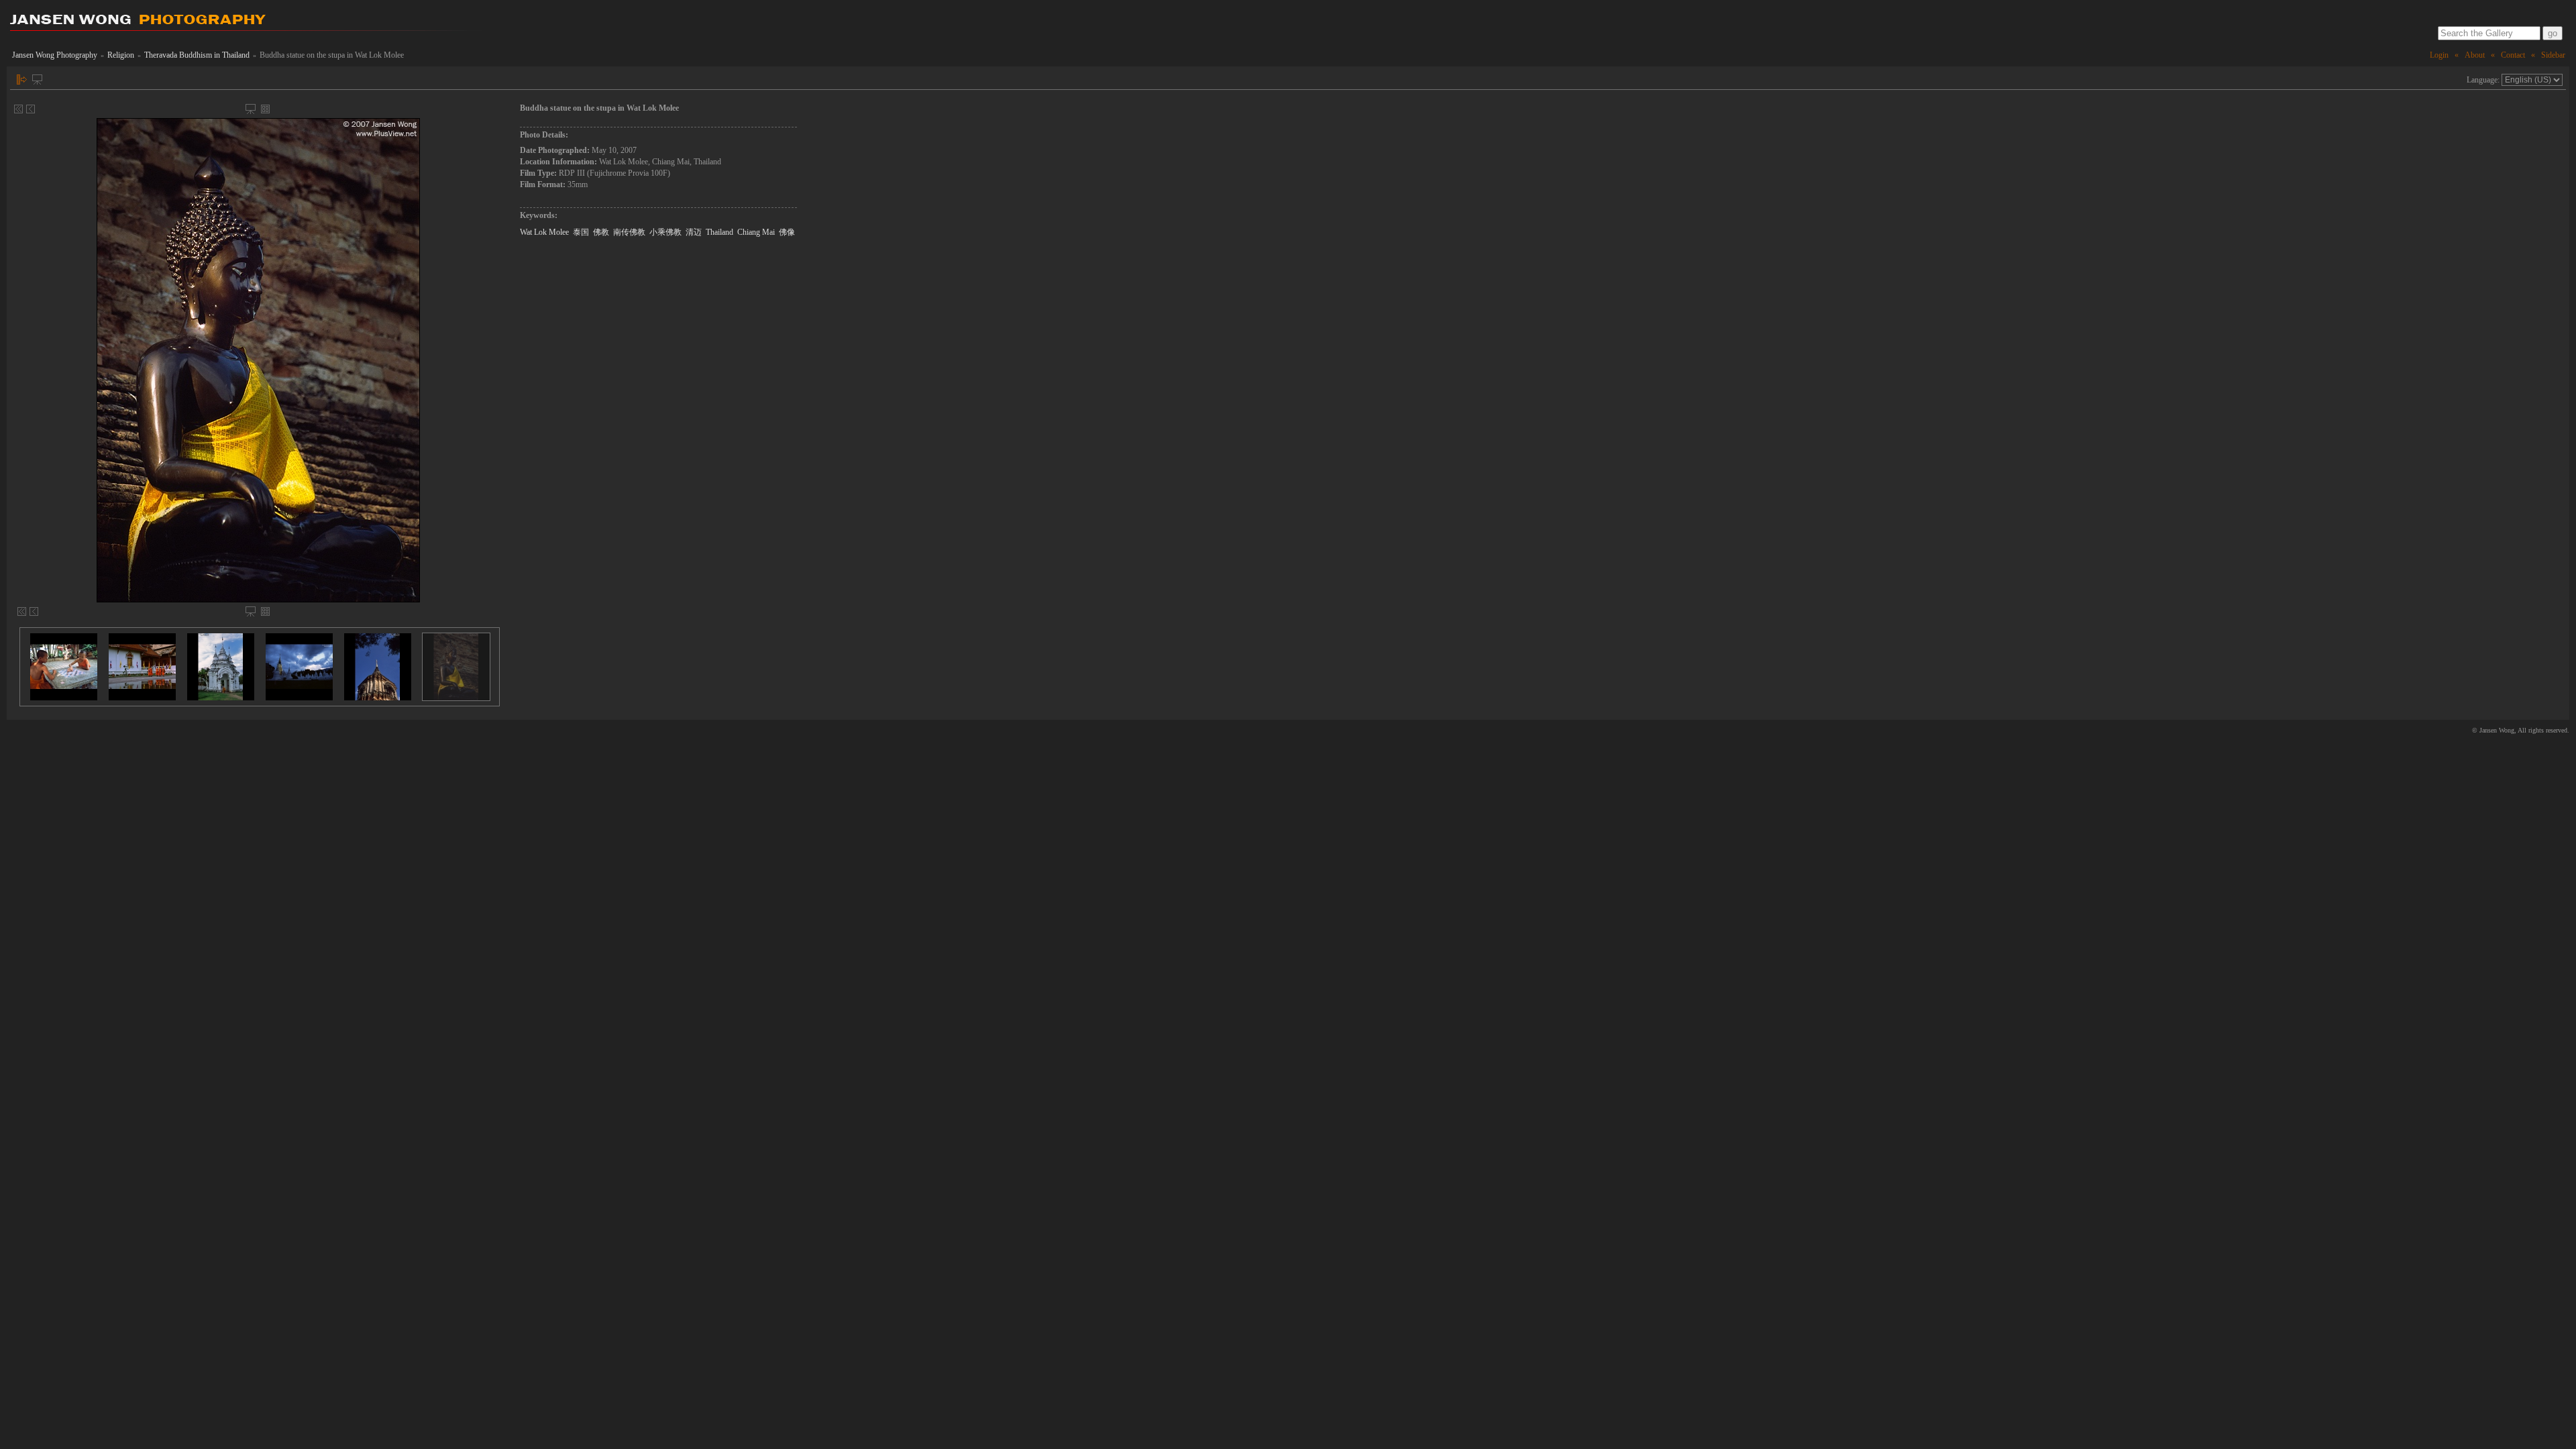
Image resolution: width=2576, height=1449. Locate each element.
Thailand (719, 232)
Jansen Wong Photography (55, 55)
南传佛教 (629, 232)
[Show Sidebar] (22, 79)
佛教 (601, 232)
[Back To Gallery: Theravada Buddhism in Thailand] (265, 109)
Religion (121, 55)
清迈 (694, 232)
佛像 (787, 232)
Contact (2513, 55)
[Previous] (31, 109)
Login (2439, 55)
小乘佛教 (665, 232)
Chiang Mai (756, 232)
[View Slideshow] (37, 79)
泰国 (581, 232)
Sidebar (2553, 55)
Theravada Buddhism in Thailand (197, 55)
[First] (18, 109)
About (2475, 55)
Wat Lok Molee (544, 232)
